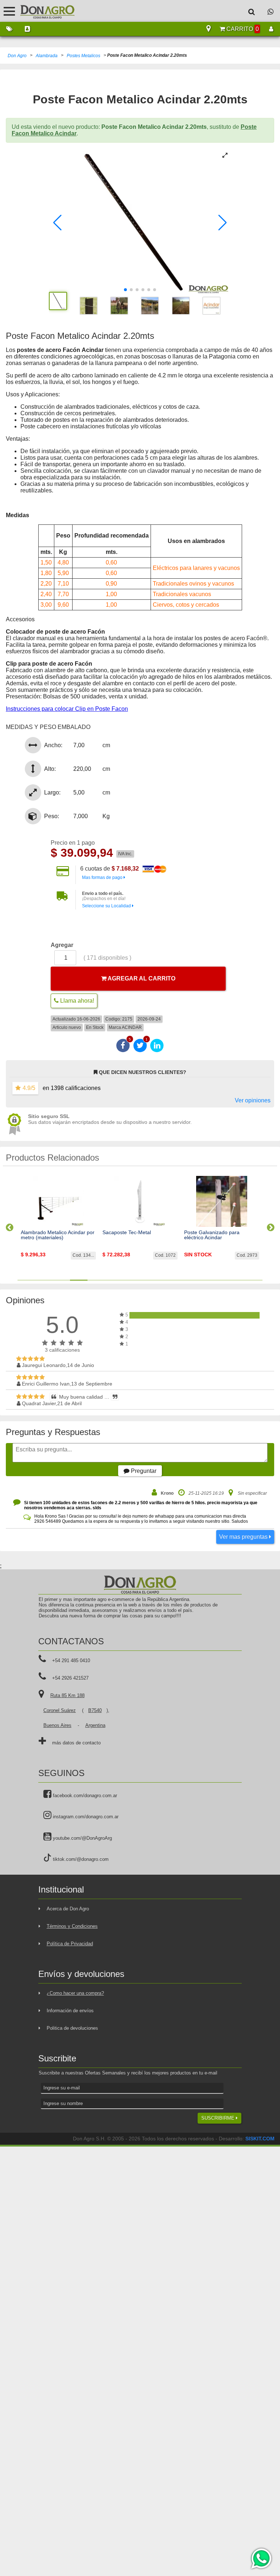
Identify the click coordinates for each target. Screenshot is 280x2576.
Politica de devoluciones (72, 2028)
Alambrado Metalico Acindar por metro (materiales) (58, 1235)
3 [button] (61, 1280)
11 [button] (201, 1280)
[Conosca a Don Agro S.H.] (27, 29)
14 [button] (254, 1280)
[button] (57, 223)
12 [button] (219, 1280)
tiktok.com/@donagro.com (80, 1859)
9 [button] (166, 1280)
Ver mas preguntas (244, 1537)
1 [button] (26, 1280)
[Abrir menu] (9, 11)
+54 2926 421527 (70, 1678)
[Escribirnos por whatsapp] (271, 11)
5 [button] (96, 1280)
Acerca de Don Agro (68, 1909)
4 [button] (79, 1280)
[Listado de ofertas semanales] (9, 29)
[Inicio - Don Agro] (42, 11)
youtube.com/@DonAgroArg (82, 1838)
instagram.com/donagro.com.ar (85, 1817)
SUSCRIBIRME (219, 2118)
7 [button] (131, 1280)
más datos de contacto (76, 1743)
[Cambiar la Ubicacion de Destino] (209, 29)
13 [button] (236, 1280)
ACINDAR (132, 1027)
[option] (58, 1224)
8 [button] (149, 1280)
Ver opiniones (253, 1100)
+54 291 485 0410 (71, 1660)
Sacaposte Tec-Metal (127, 1232)
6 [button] (114, 1280)
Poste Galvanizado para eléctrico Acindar (212, 1235)
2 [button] (44, 1280)
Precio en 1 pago (73, 843)
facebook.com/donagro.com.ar (84, 1796)
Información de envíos (70, 2011)
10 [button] (184, 1280)
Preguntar (143, 1471)
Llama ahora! (76, 1001)
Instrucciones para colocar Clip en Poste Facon (67, 709)
